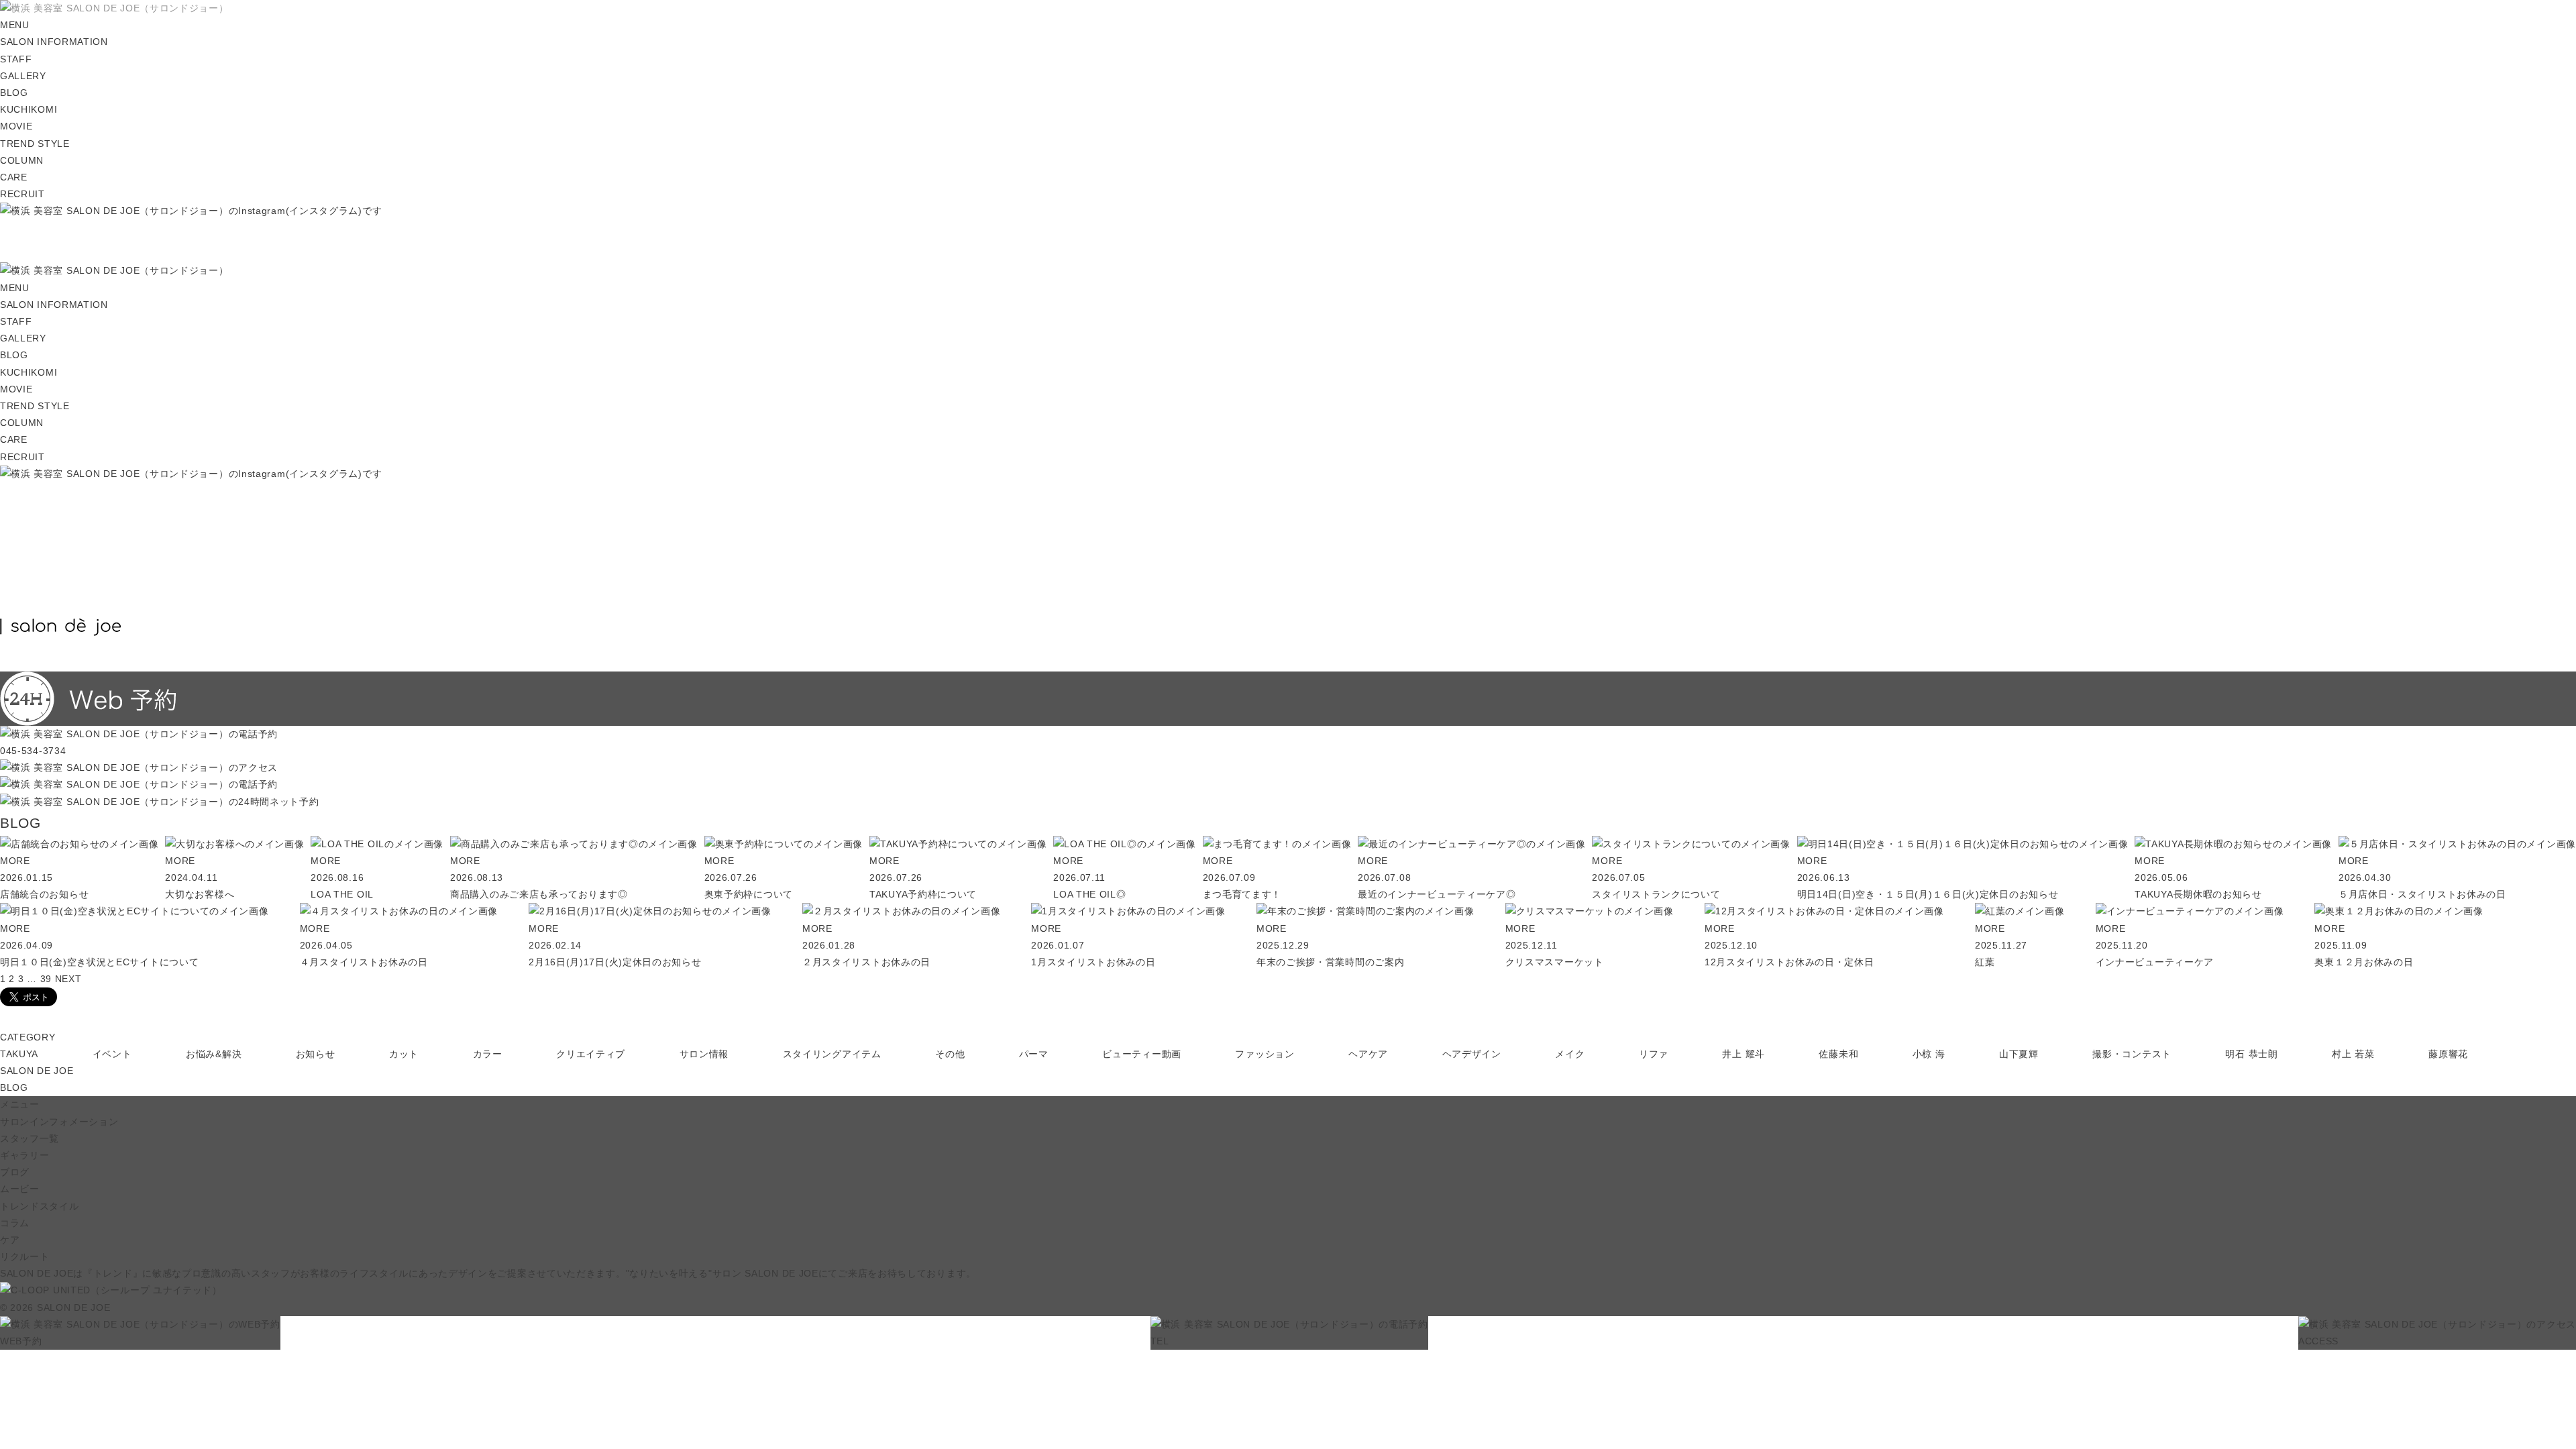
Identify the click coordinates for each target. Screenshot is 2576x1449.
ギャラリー (25, 1155)
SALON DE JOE (37, 1071)
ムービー (20, 1189)
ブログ (15, 1172)
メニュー (20, 1104)
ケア (10, 1240)
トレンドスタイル (40, 1206)
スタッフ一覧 (30, 1138)
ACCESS (2318, 1341)
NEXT (68, 979)
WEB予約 (21, 1341)
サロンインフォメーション (59, 1122)
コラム (15, 1223)
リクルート (25, 1256)
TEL (1160, 1341)
